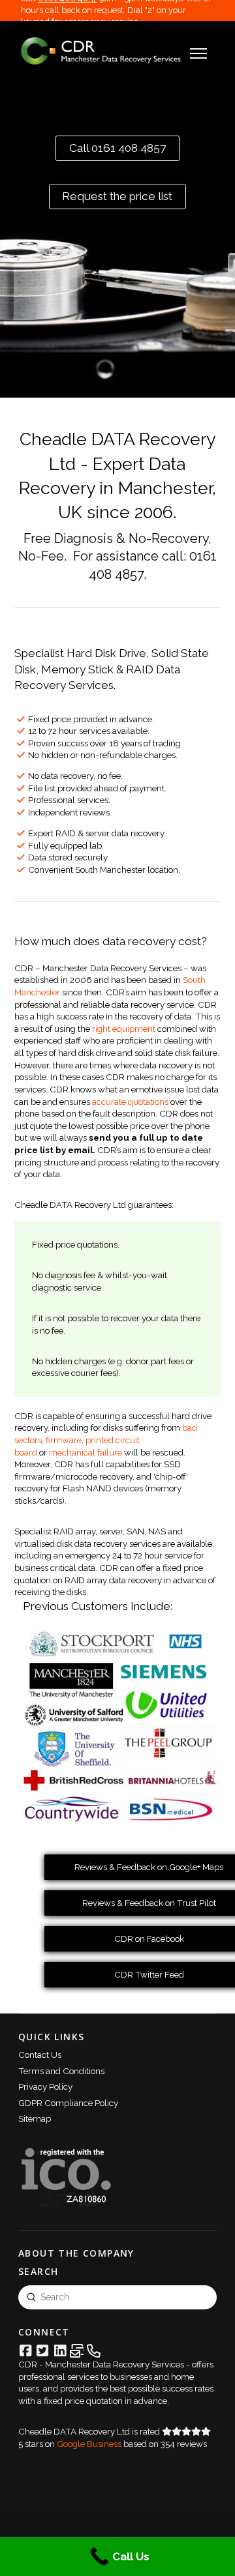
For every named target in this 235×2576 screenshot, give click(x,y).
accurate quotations (130, 1102)
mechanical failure (86, 1452)
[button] (198, 53)
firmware (64, 1440)
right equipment (124, 1029)
